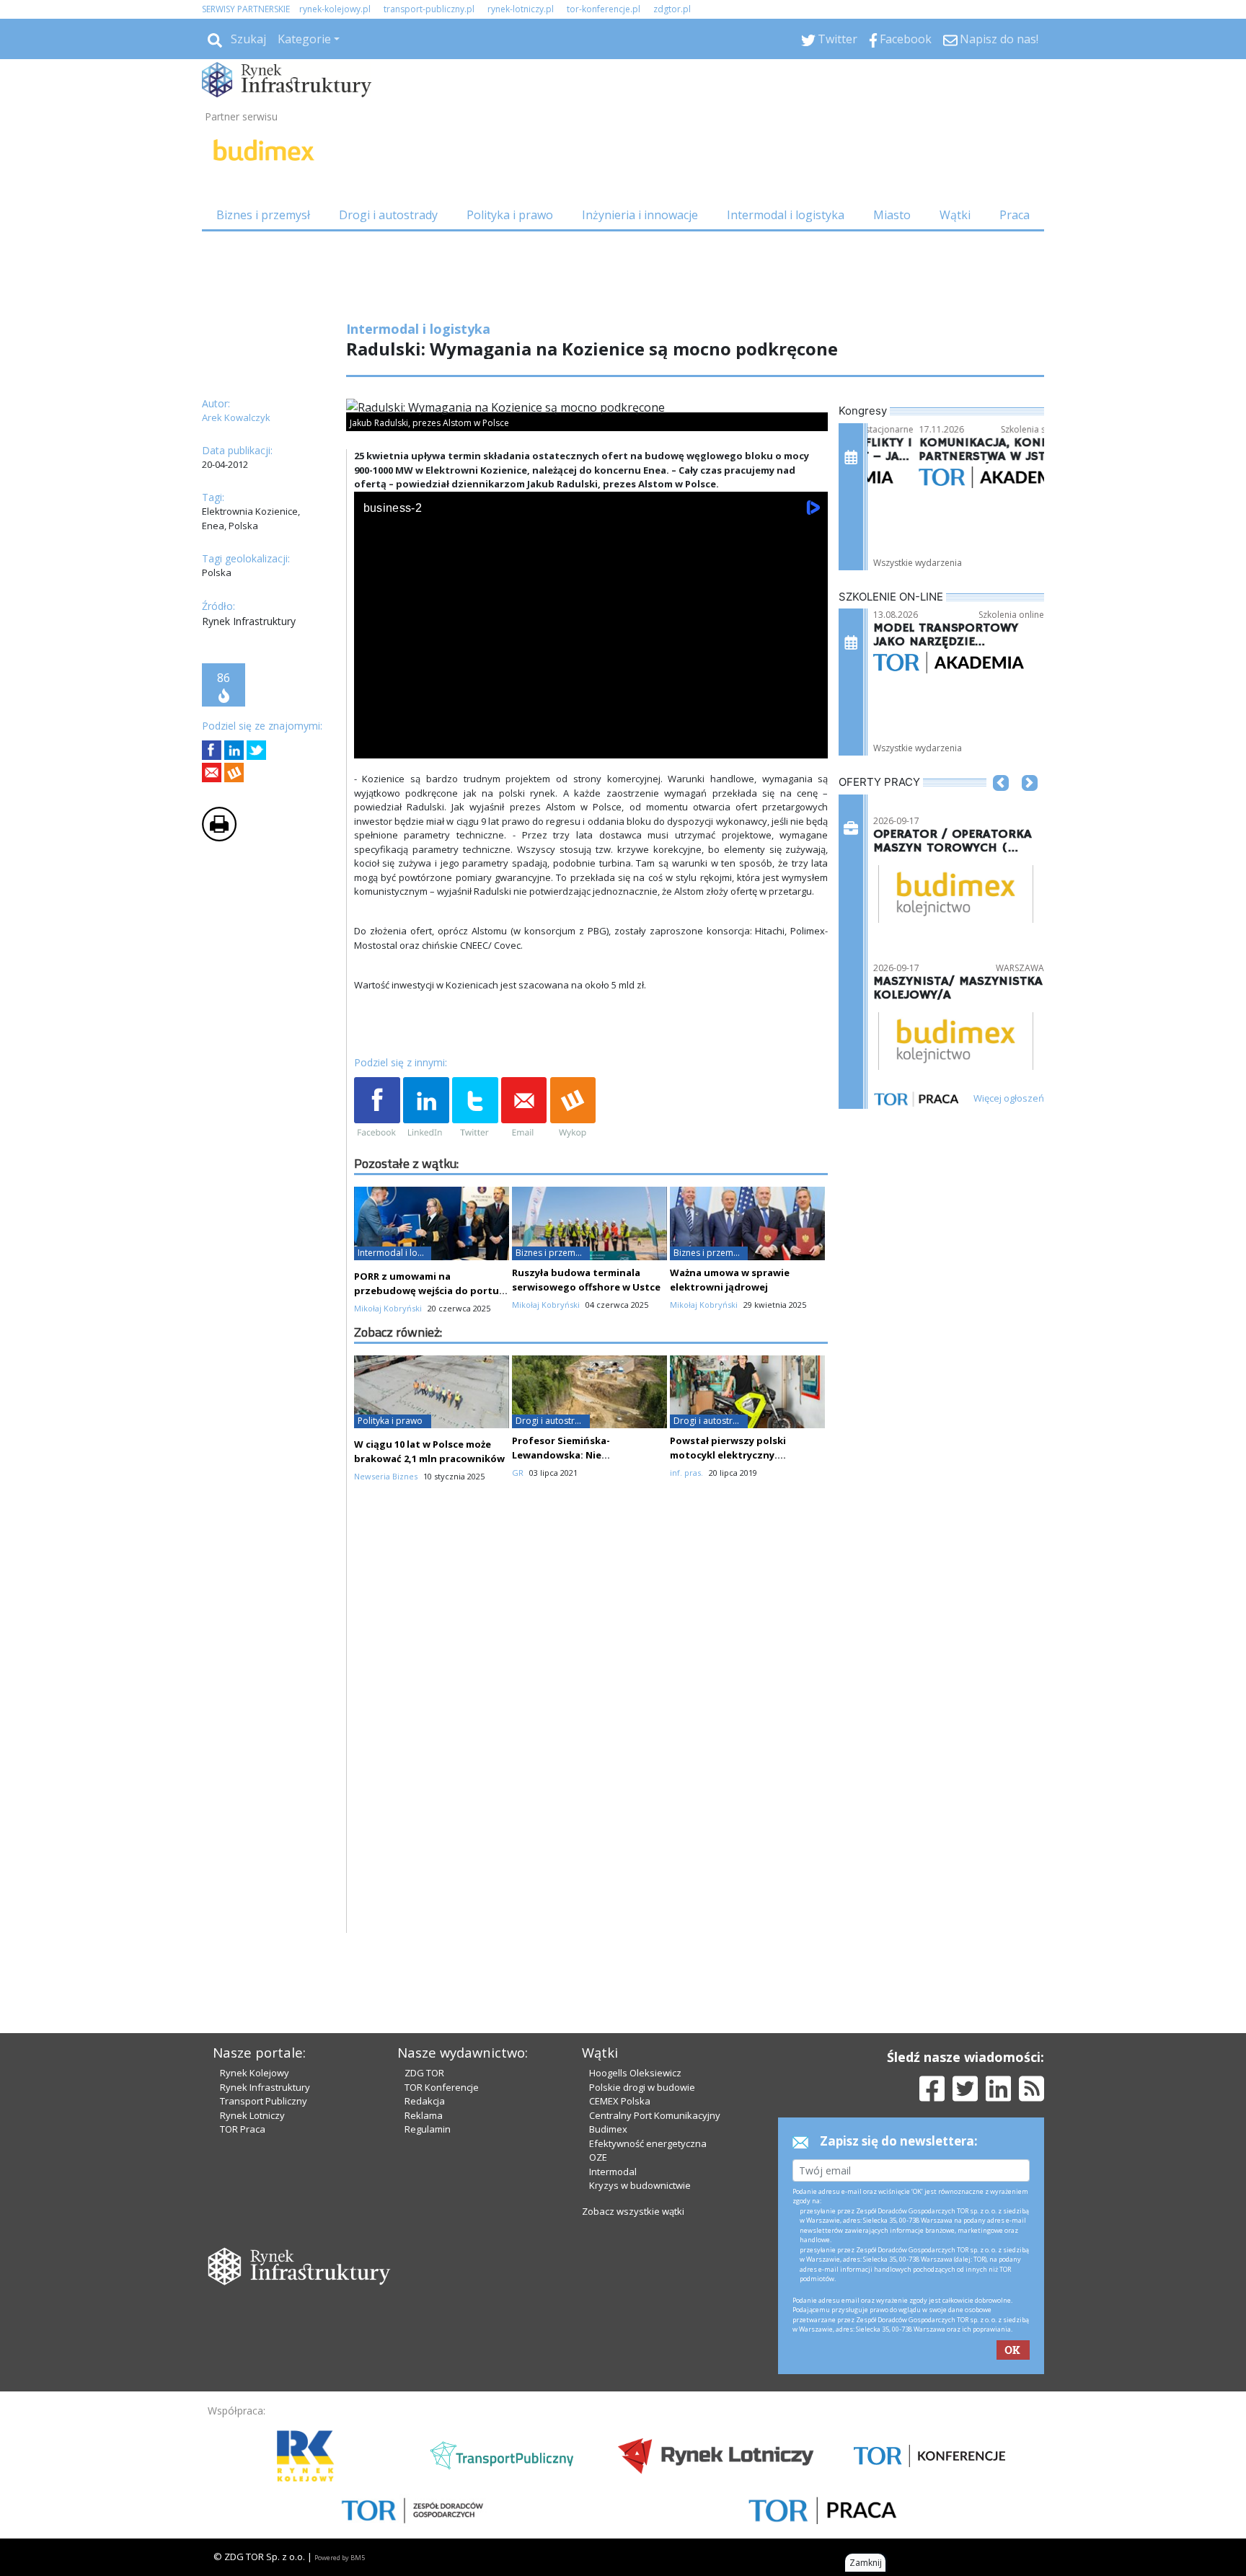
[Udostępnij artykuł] (234, 750)
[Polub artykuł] (212, 750)
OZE (598, 2157)
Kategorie (304, 39)
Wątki (955, 215)
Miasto (892, 215)
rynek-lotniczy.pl (521, 9)
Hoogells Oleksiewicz (635, 2073)
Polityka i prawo (510, 215)
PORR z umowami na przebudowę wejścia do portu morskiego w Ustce (427, 1291)
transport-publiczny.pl (429, 9)
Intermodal (613, 2172)
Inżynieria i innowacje (640, 215)
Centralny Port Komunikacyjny (655, 2115)
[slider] (591, 728)
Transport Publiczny (264, 2101)
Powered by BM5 (340, 2558)
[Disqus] (591, 1749)
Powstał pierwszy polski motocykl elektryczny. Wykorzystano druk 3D (728, 1455)
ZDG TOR (424, 2073)
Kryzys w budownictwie (640, 2185)
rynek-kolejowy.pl (335, 9)
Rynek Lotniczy (252, 2115)
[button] (1001, 805)
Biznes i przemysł (263, 215)
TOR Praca (243, 2129)
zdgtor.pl (672, 9)
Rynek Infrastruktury (265, 2087)
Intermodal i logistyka (786, 215)
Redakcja (425, 2101)
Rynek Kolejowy (255, 2073)
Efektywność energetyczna (648, 2143)
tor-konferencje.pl (604, 9)
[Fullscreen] (809, 744)
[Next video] (410, 744)
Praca (1015, 215)
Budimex (608, 2129)
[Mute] (448, 744)
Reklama (424, 2115)
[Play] (373, 744)
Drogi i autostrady (388, 215)
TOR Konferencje (442, 2087)
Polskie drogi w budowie (642, 2087)
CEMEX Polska (620, 2101)
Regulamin (428, 2129)
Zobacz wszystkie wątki (633, 2211)
